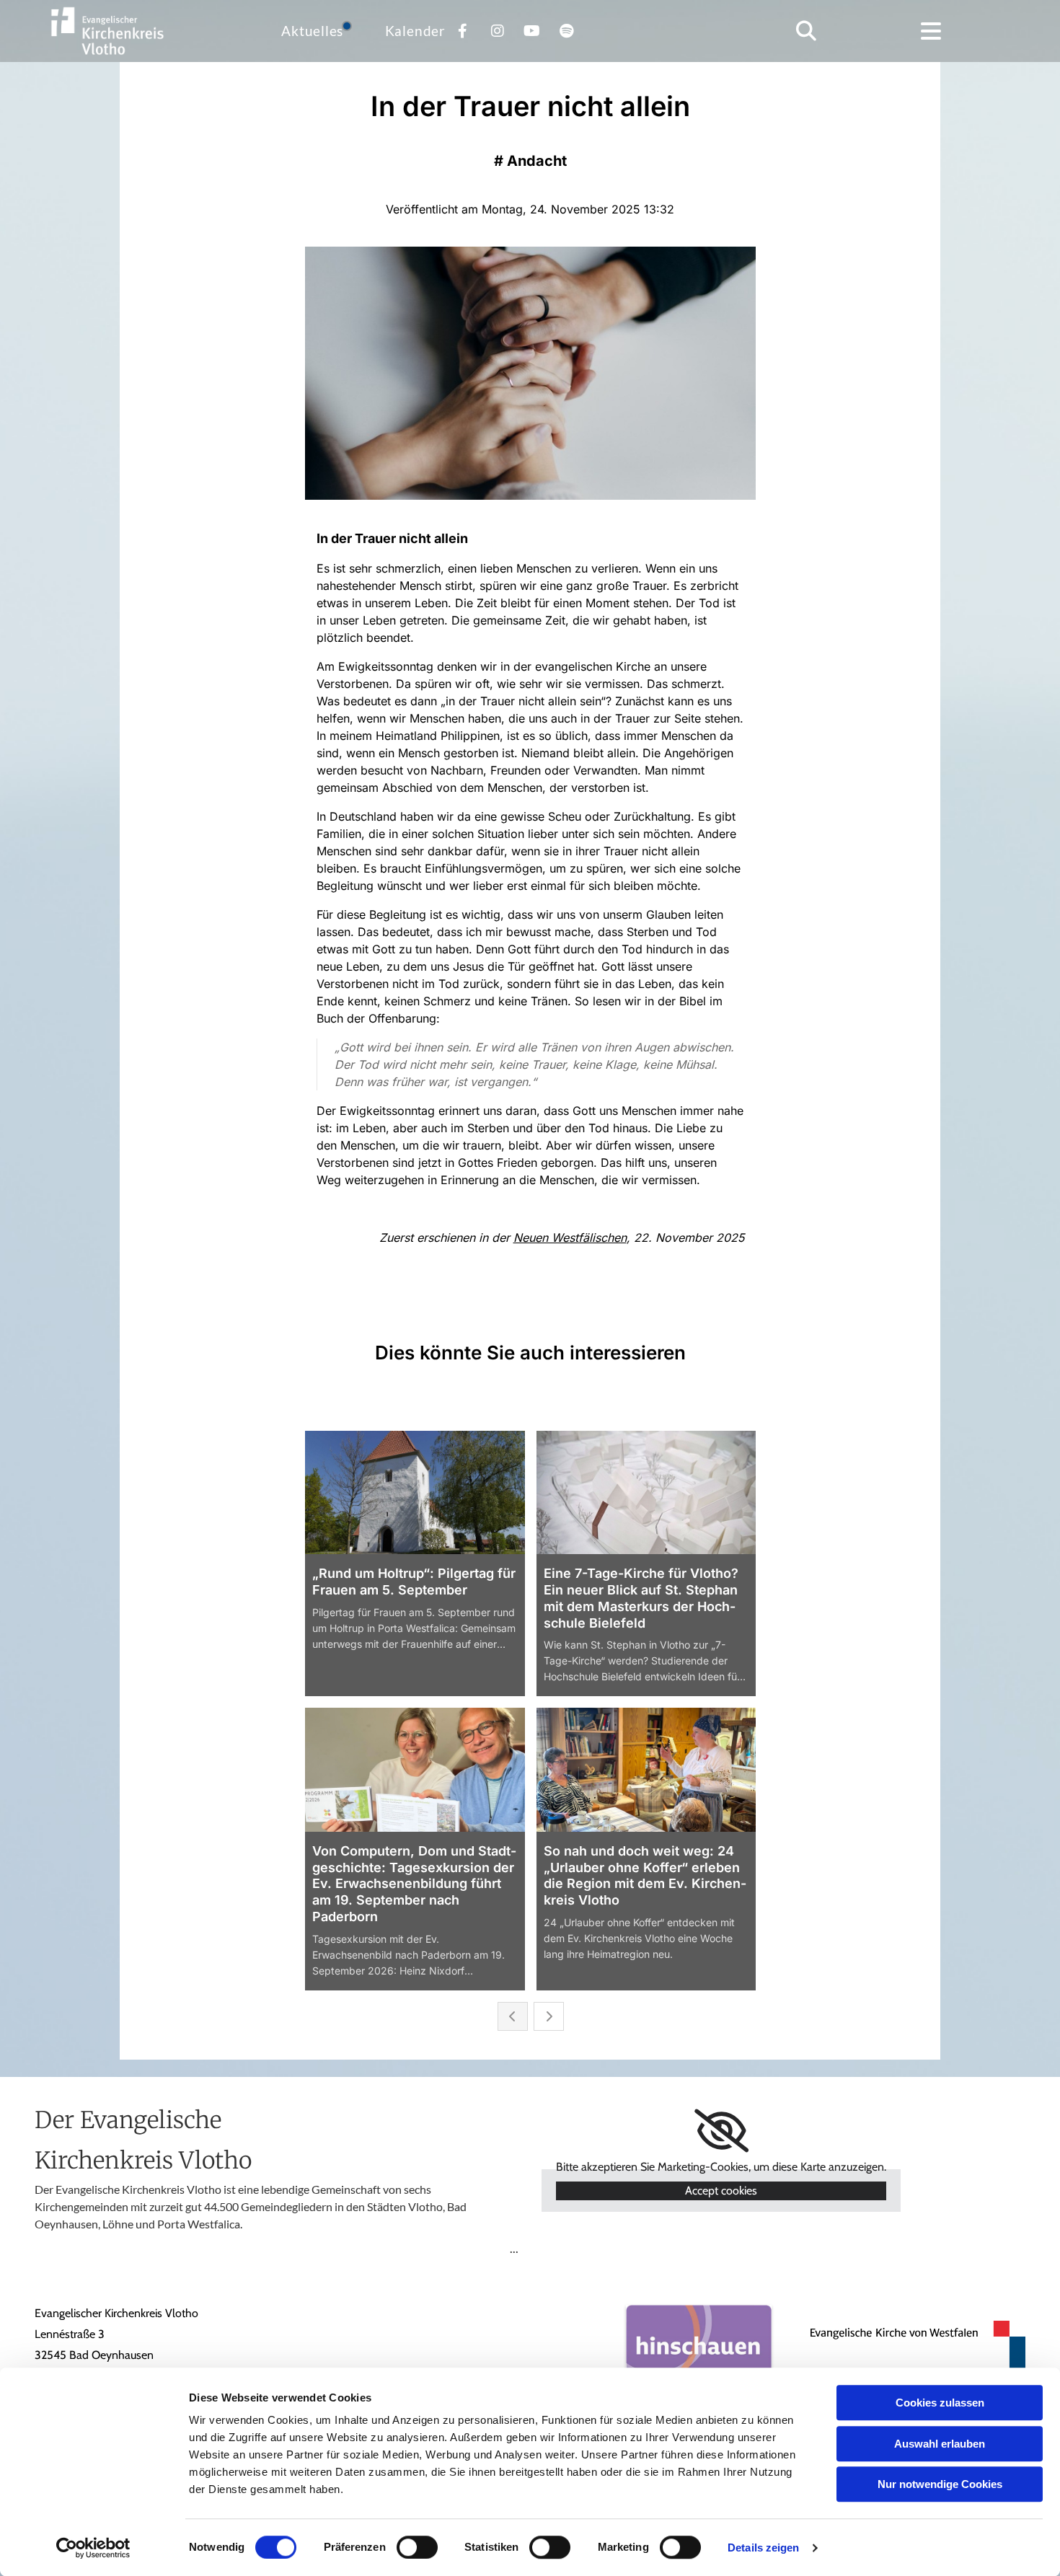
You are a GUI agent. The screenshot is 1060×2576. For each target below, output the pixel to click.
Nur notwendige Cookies (940, 2484)
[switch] (417, 2547)
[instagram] (498, 31)
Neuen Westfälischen (570, 1238)
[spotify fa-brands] (567, 31)
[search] (806, 31)
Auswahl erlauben (940, 2444)
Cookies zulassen (940, 2403)
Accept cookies (721, 2191)
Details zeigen (763, 2548)
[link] (721, 2131)
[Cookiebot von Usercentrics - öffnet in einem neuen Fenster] (93, 2548)
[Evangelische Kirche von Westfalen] (910, 2345)
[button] (931, 31)
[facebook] (463, 31)
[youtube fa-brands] (532, 31)
